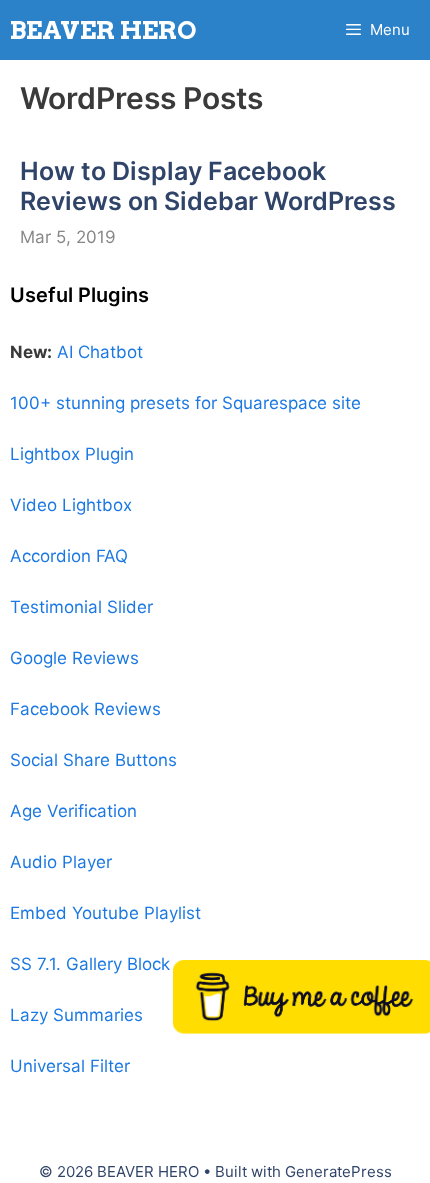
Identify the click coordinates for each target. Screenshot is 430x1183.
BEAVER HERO (103, 30)
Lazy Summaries (76, 1015)
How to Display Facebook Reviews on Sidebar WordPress (208, 186)
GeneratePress (338, 1171)
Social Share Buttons (93, 760)
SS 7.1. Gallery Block (90, 964)
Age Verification (73, 811)
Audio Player (61, 862)
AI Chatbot (100, 352)
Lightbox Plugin (72, 454)
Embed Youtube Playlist (105, 913)
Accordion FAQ (69, 556)
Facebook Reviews (85, 709)
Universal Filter (70, 1066)
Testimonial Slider (81, 607)
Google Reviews (74, 658)
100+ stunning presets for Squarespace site (185, 403)
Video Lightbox (71, 505)
